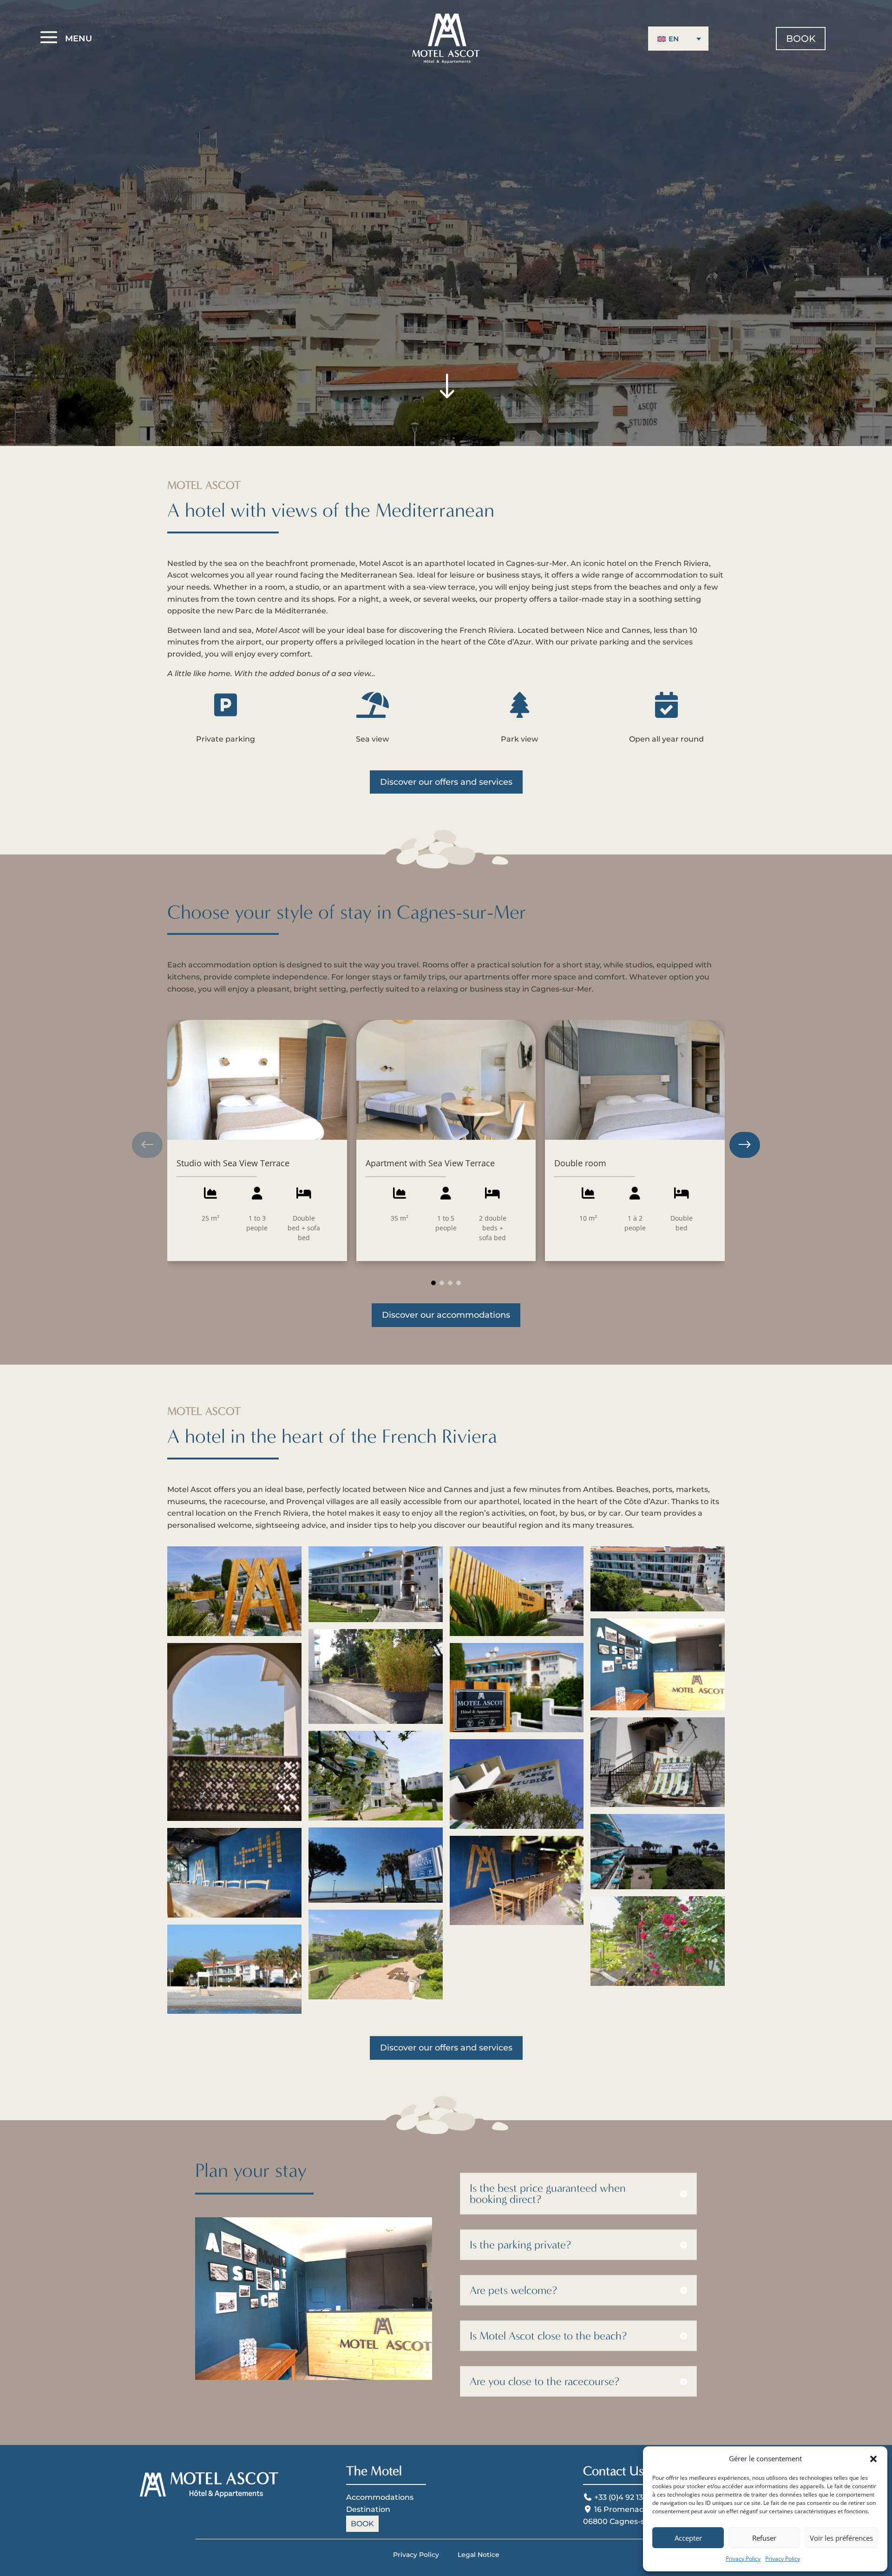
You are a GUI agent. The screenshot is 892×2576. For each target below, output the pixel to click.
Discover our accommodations (446, 1315)
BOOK (801, 39)
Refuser (764, 2538)
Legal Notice (479, 2555)
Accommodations (380, 2497)
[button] (873, 2459)
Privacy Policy (743, 2559)
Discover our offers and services (446, 782)
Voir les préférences (841, 2538)
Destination (368, 2509)
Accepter (688, 2538)
